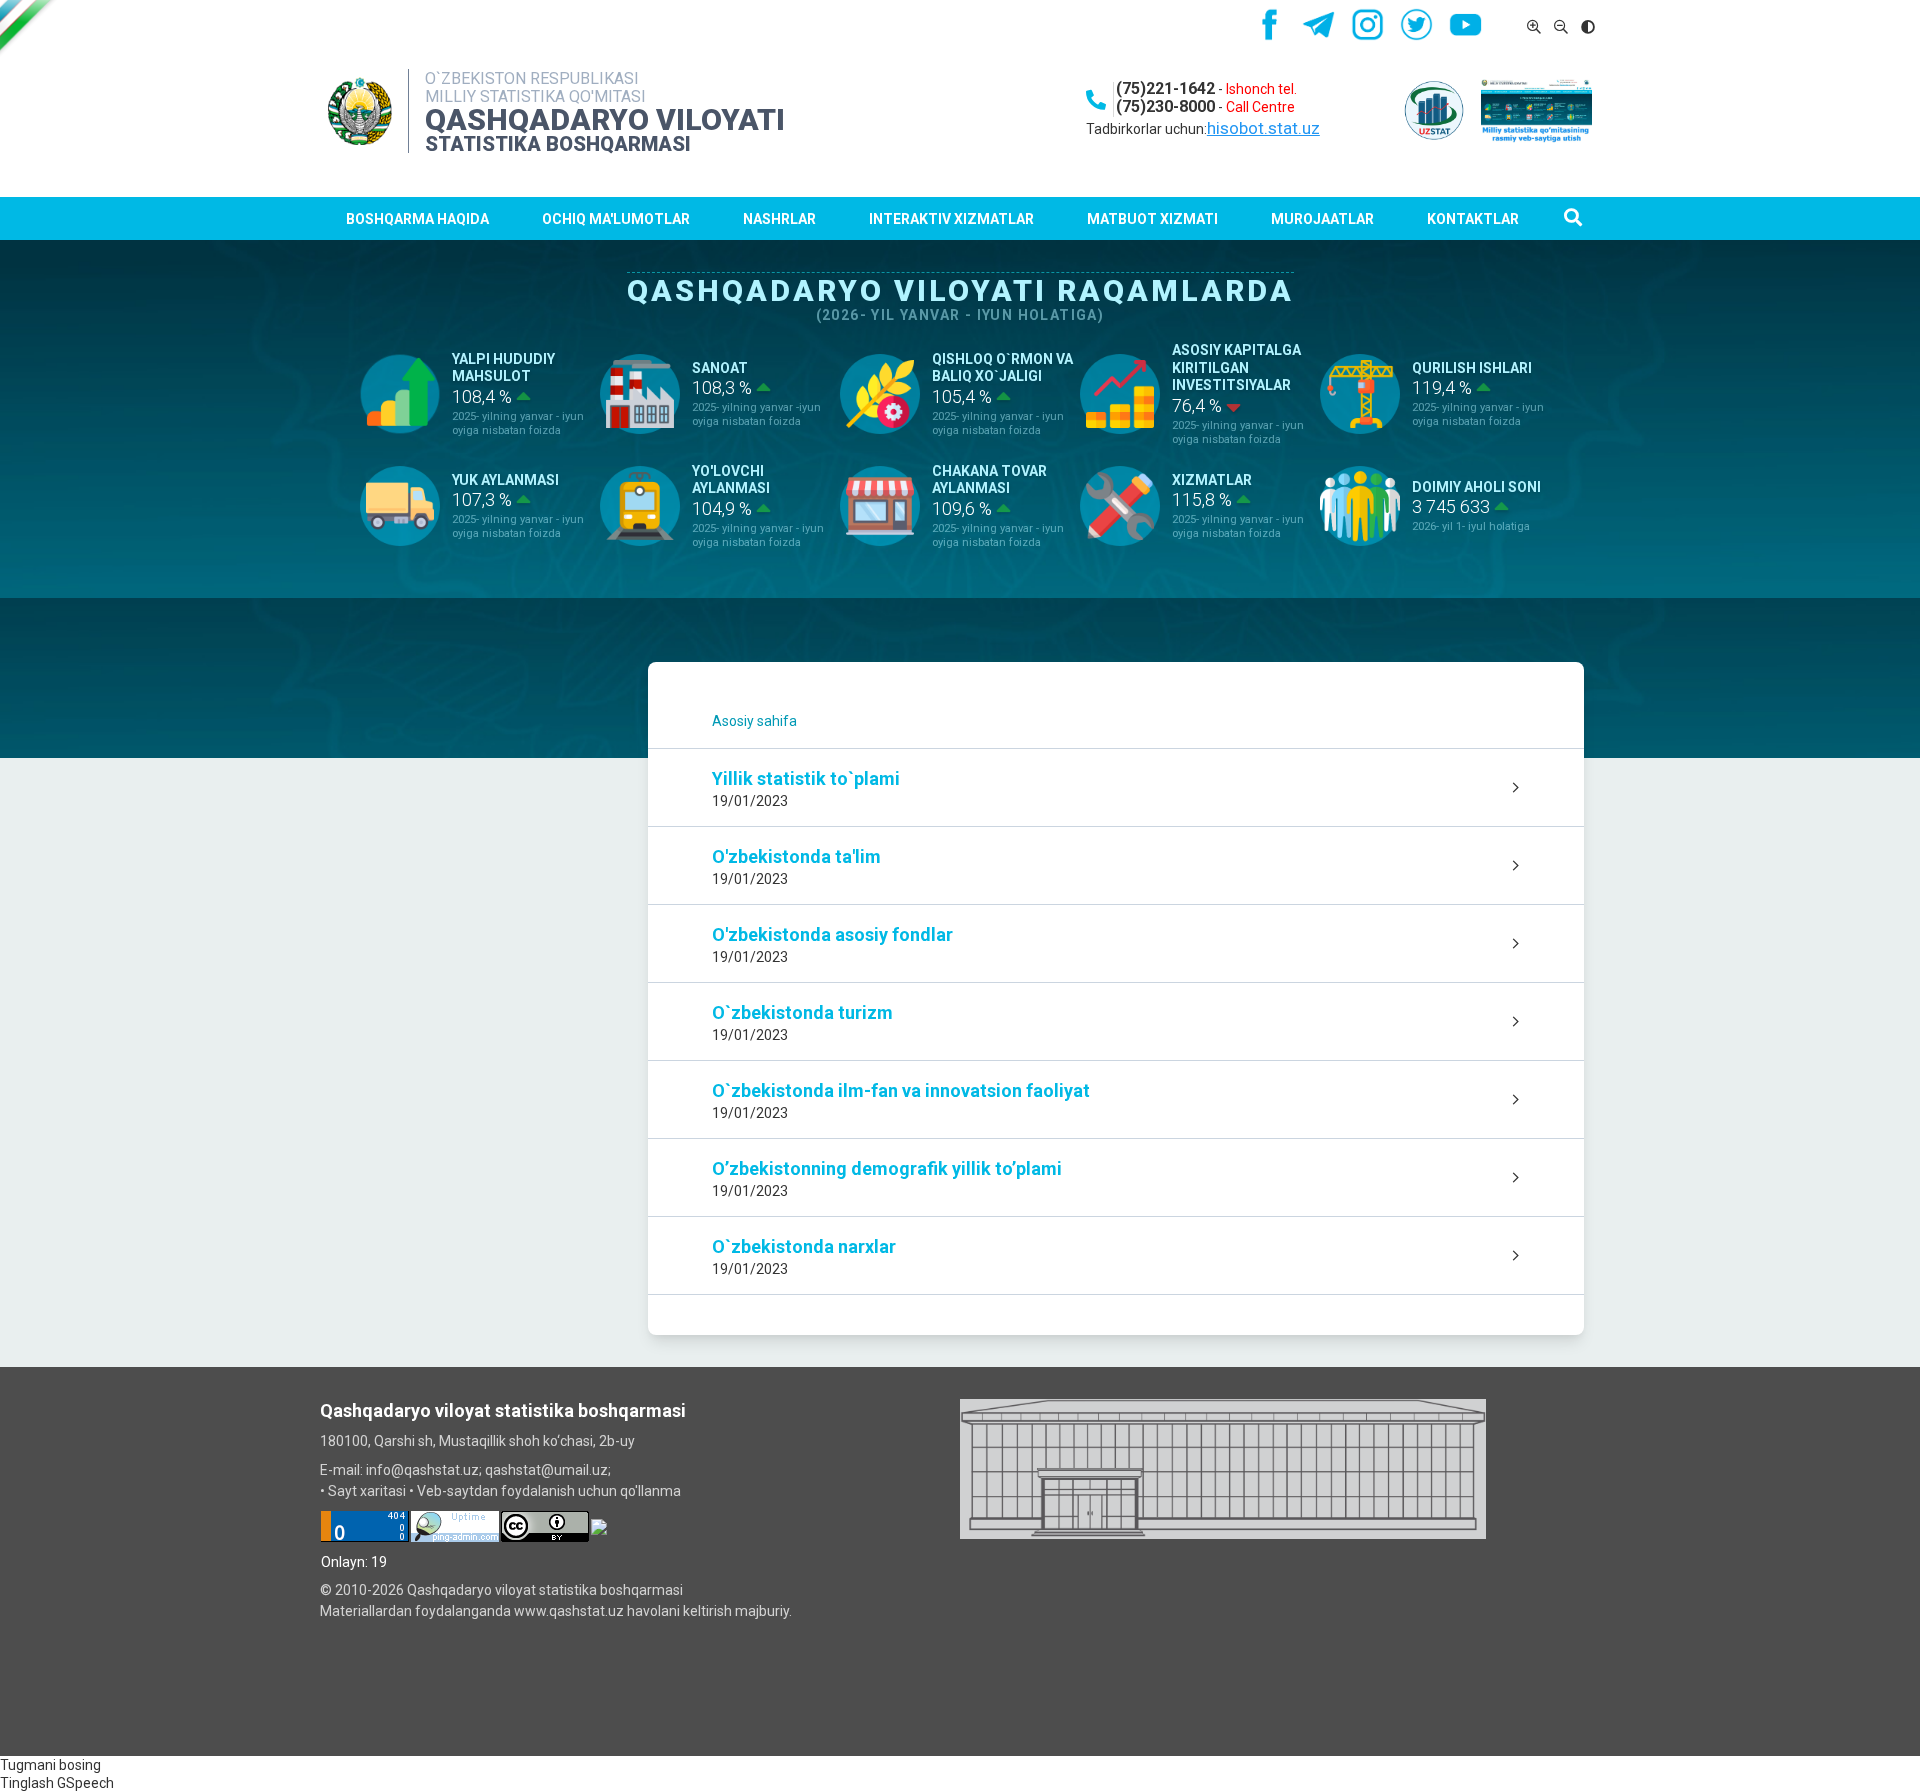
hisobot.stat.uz (1263, 128)
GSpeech (85, 1783)
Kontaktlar (1473, 219)
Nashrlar (779, 219)
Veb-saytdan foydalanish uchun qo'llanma (549, 1491)
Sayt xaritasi (367, 1491)
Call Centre (1260, 107)
